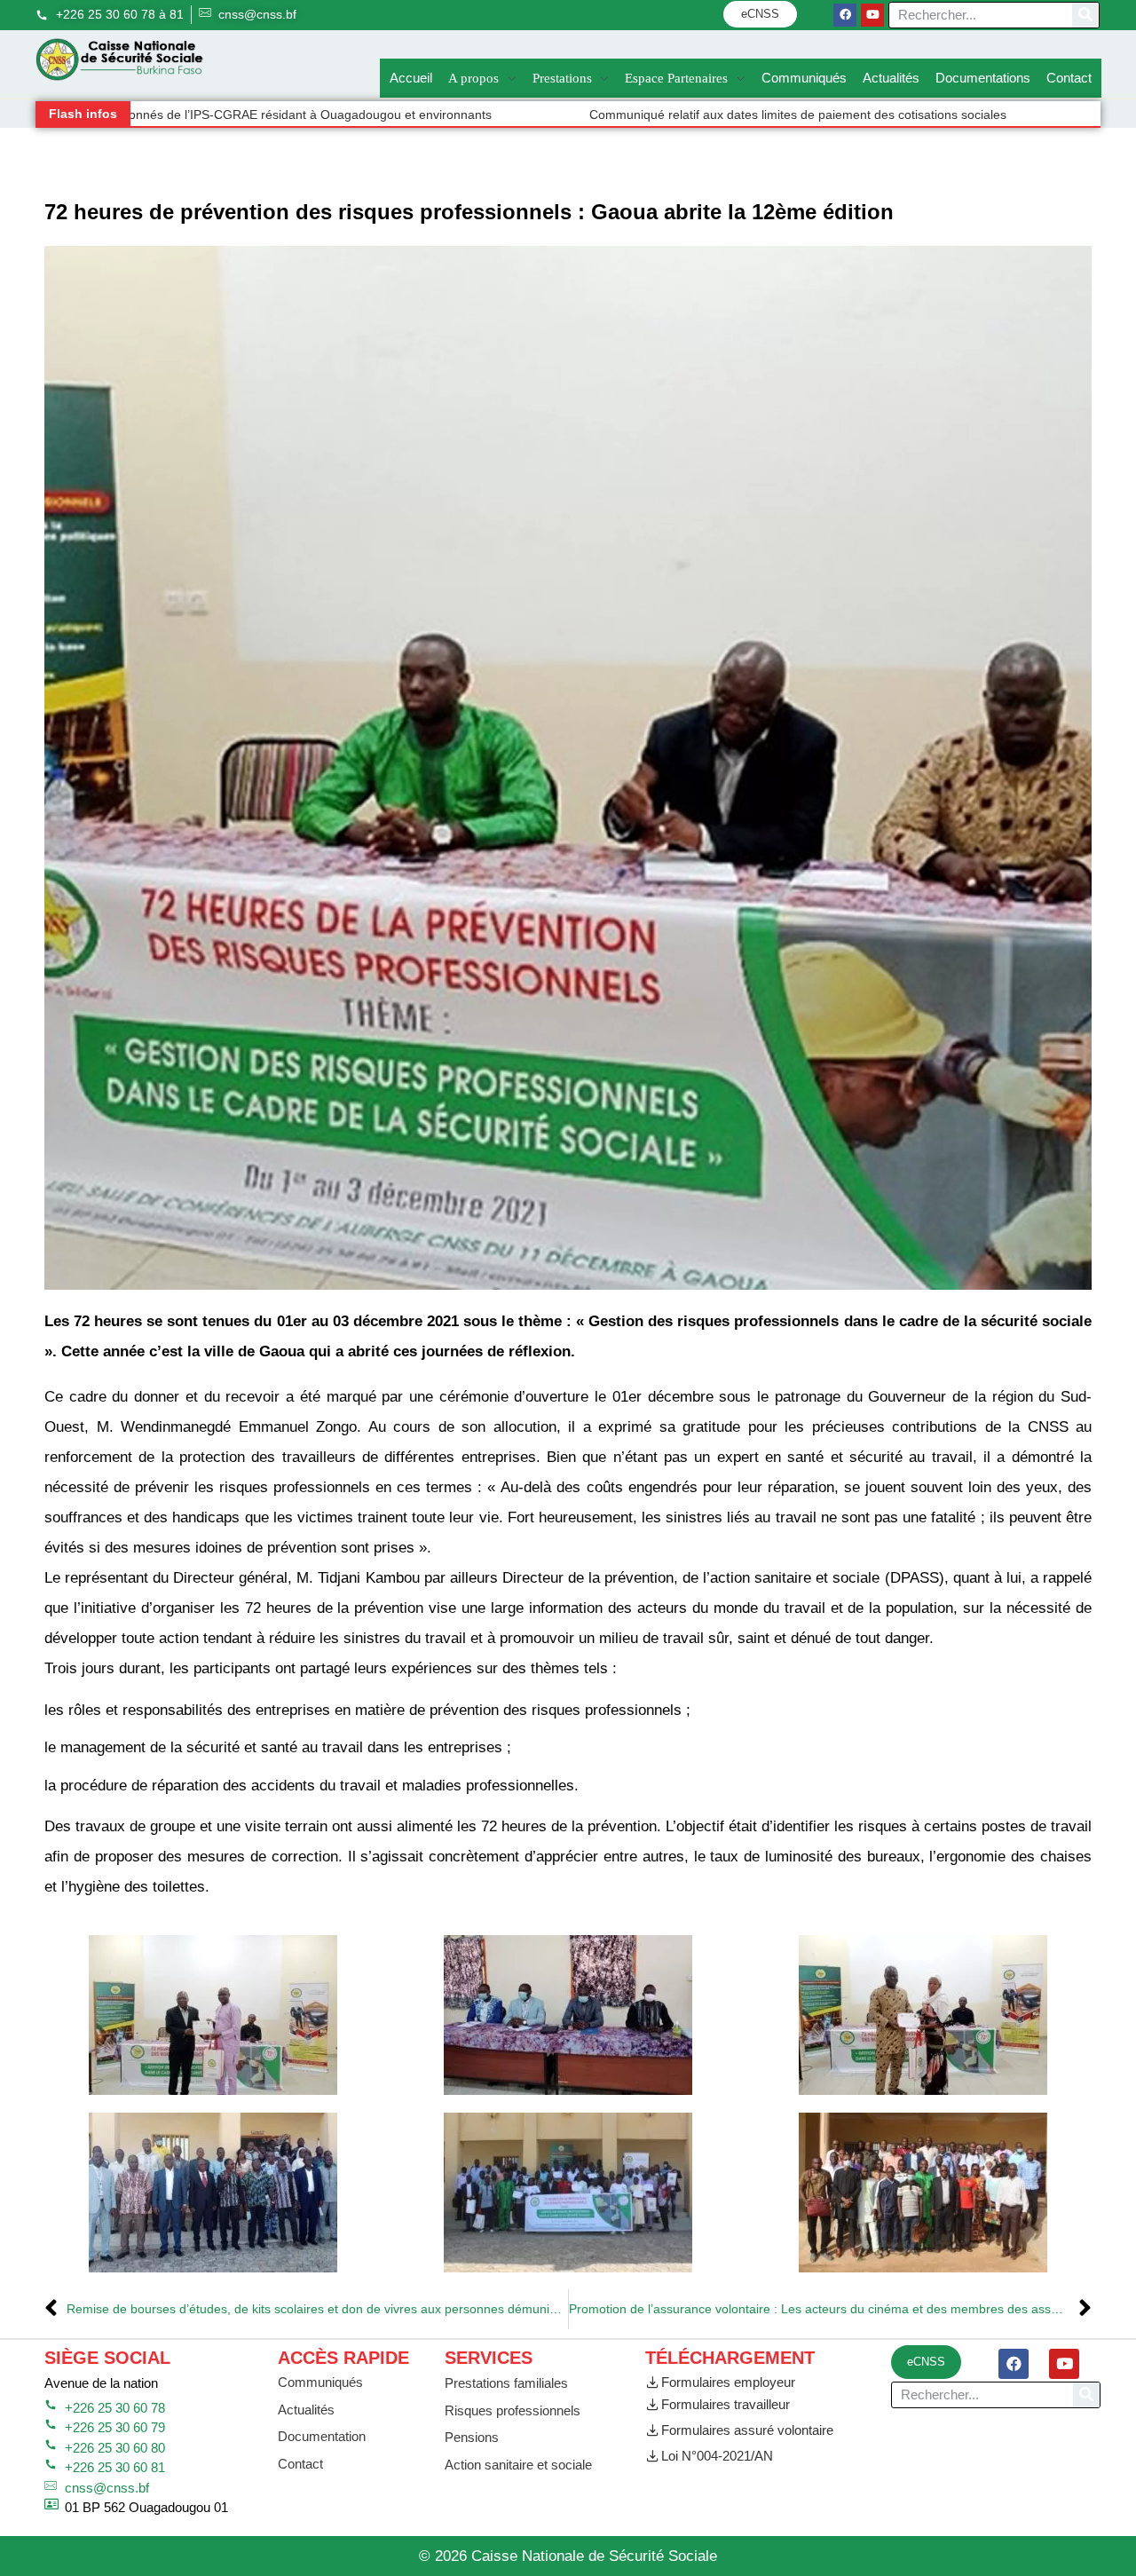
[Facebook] (845, 15)
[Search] (1085, 15)
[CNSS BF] (120, 60)
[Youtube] (872, 15)
